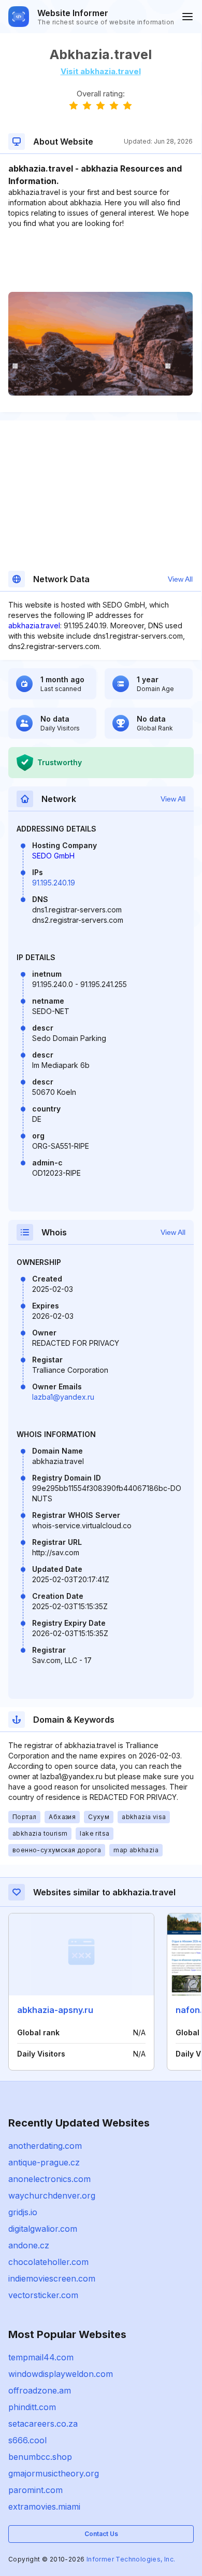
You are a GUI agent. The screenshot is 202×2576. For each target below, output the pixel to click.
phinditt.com (32, 2407)
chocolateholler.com (48, 2262)
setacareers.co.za (43, 2424)
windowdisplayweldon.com (61, 2374)
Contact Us (101, 2534)
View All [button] (180, 579)
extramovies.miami (44, 2507)
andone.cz (29, 2245)
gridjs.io (23, 2212)
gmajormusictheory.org (54, 2473)
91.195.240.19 (54, 883)
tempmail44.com (41, 2357)
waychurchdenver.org (52, 2195)
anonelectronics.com (49, 2179)
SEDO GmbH (53, 856)
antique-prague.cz (44, 2162)
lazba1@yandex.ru (63, 1397)
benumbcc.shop (40, 2457)
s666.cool (27, 2440)
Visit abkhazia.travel (101, 71)
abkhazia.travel (34, 625)
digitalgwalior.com (43, 2229)
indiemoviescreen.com (52, 2278)
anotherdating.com (45, 2146)
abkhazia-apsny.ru (55, 2010)
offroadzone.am (40, 2390)
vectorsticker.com (43, 2295)
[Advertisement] (100, 260)
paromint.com (35, 2490)
